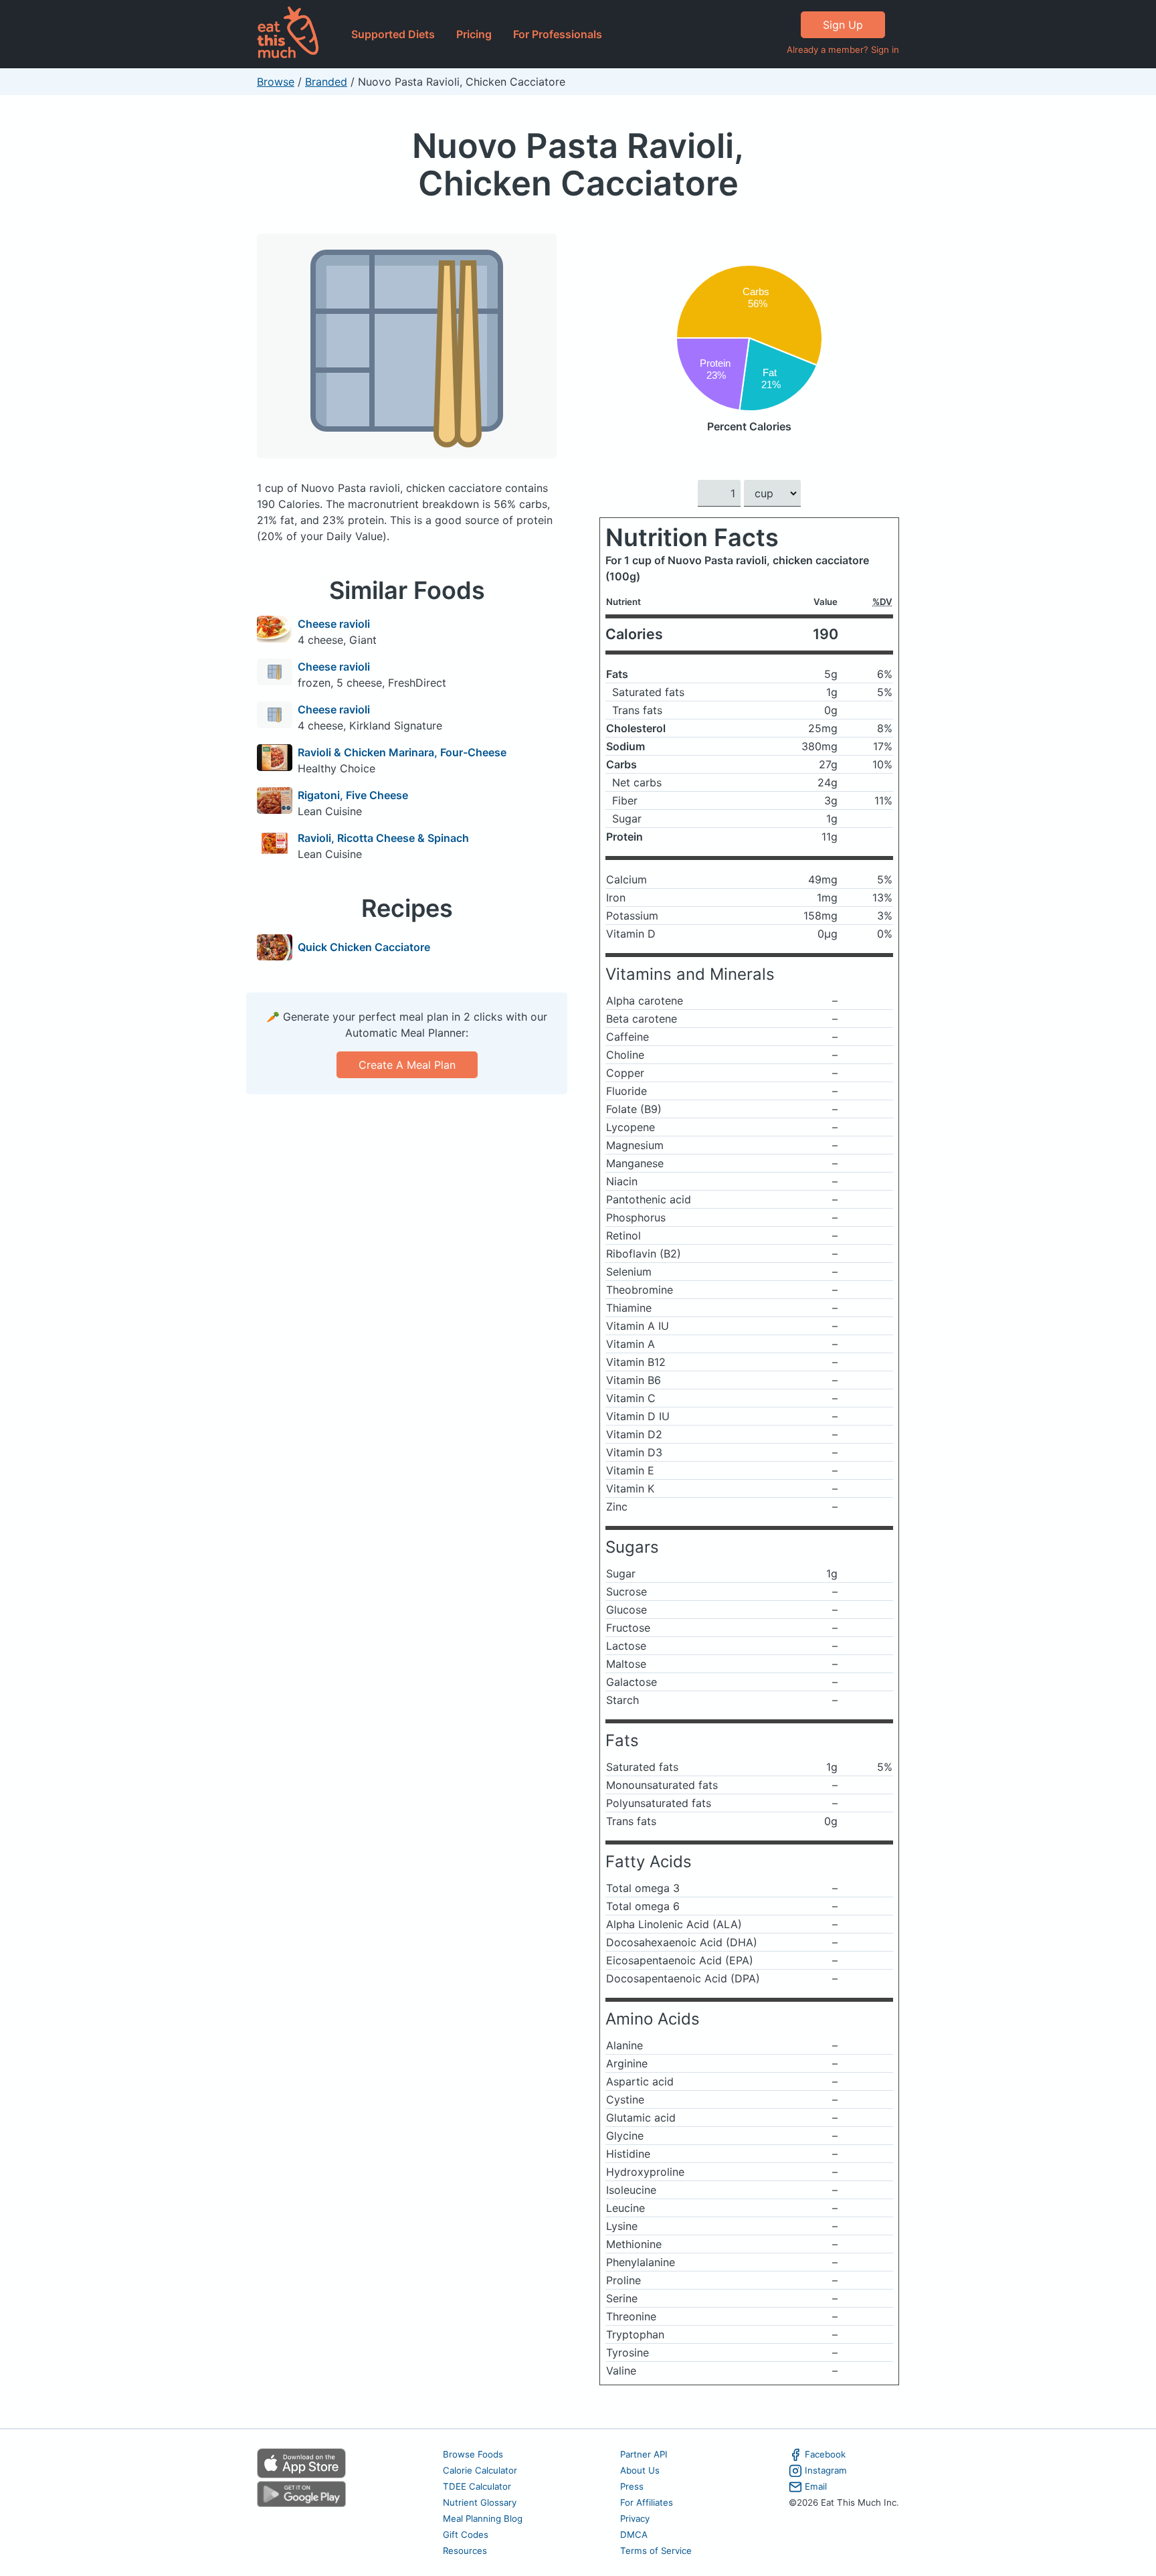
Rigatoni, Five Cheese (353, 795)
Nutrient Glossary (480, 2502)
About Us (640, 2470)
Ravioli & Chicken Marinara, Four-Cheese (402, 752)
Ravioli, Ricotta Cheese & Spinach (383, 838)
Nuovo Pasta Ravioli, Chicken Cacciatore (578, 164)
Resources (465, 2551)
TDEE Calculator (477, 2486)
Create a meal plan (407, 1065)
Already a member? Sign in (843, 50)
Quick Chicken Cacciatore (364, 947)
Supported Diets (393, 34)
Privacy (635, 2518)
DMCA (634, 2535)
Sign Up (843, 25)
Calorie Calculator (480, 2470)
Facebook (825, 2454)
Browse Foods (473, 2454)
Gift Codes (466, 2535)
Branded (326, 82)
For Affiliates (647, 2502)
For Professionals (558, 34)
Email (816, 2486)
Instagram (826, 2470)
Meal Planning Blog (483, 2518)
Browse (276, 82)
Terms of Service (656, 2551)
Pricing (474, 34)
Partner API (644, 2454)
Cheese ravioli (334, 624)
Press (632, 2486)
